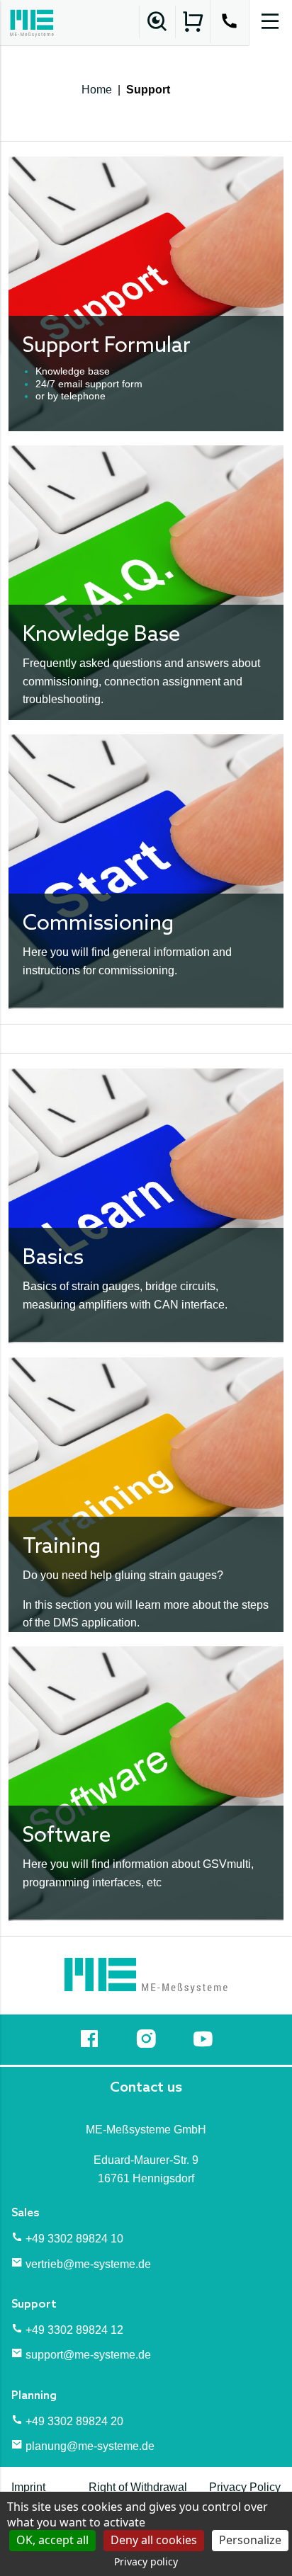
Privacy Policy (245, 2487)
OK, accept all (52, 2540)
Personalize (250, 2540)
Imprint (28, 2487)
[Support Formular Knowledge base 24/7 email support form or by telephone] (146, 293)
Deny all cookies (154, 2540)
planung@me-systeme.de (90, 2446)
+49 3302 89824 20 (74, 2421)
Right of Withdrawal (138, 2487)
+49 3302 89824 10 (74, 2239)
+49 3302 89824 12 (74, 2330)
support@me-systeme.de (88, 2355)
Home (97, 90)
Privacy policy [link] (146, 2561)
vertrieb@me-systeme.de (88, 2264)
